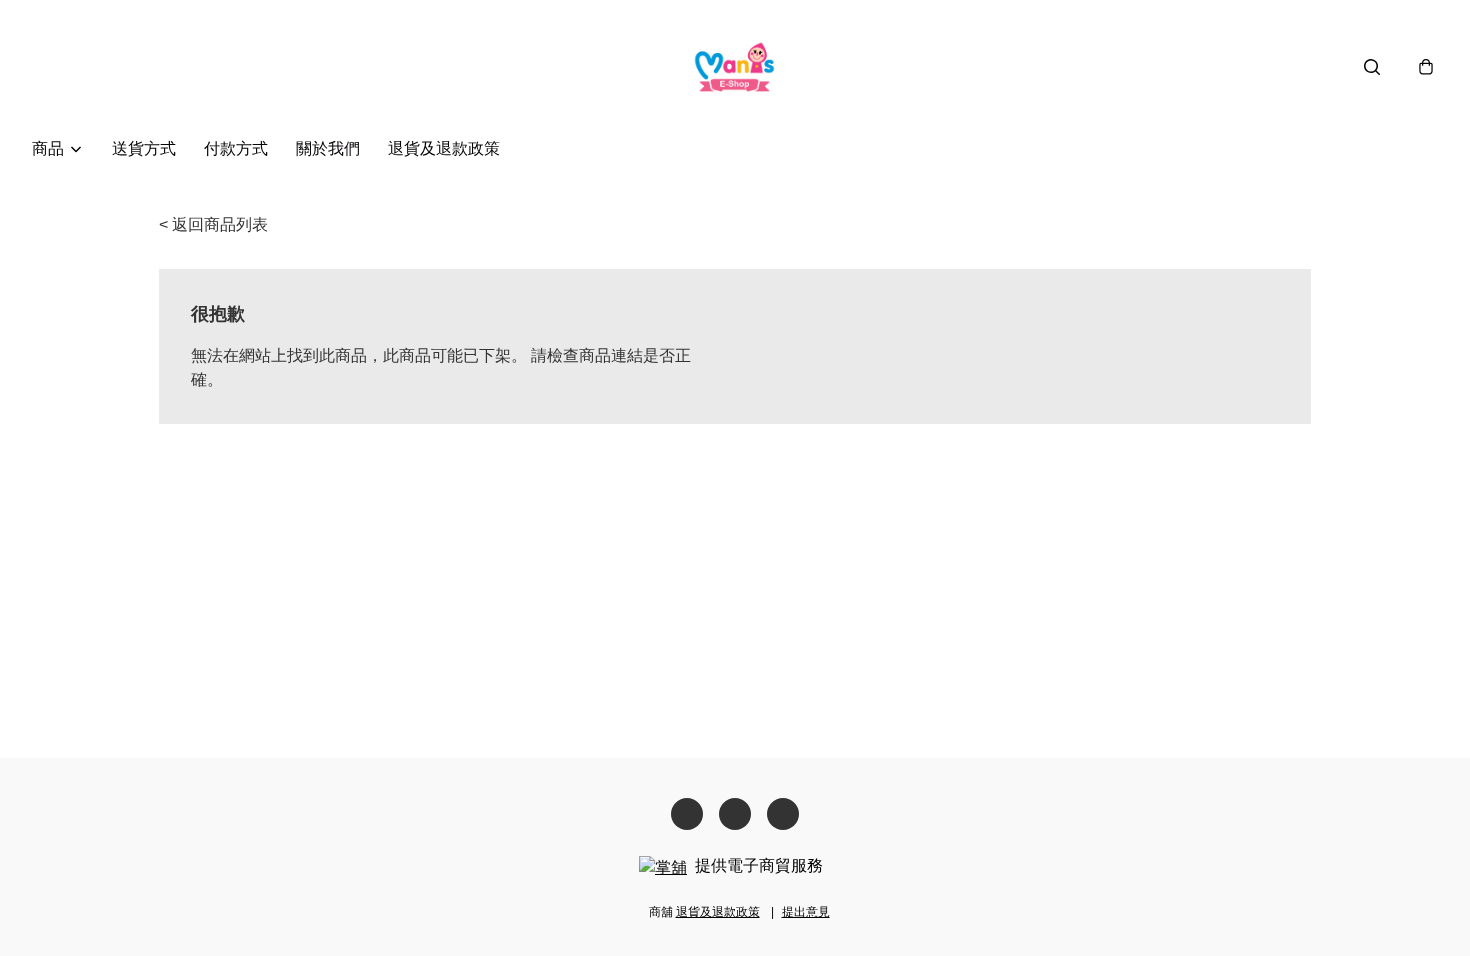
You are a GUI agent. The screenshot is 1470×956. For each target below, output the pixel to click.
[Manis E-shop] (734, 66)
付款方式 (236, 148)
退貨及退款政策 (444, 148)
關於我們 (328, 148)
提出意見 (806, 912)
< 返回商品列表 (213, 224)
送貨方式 (144, 148)
